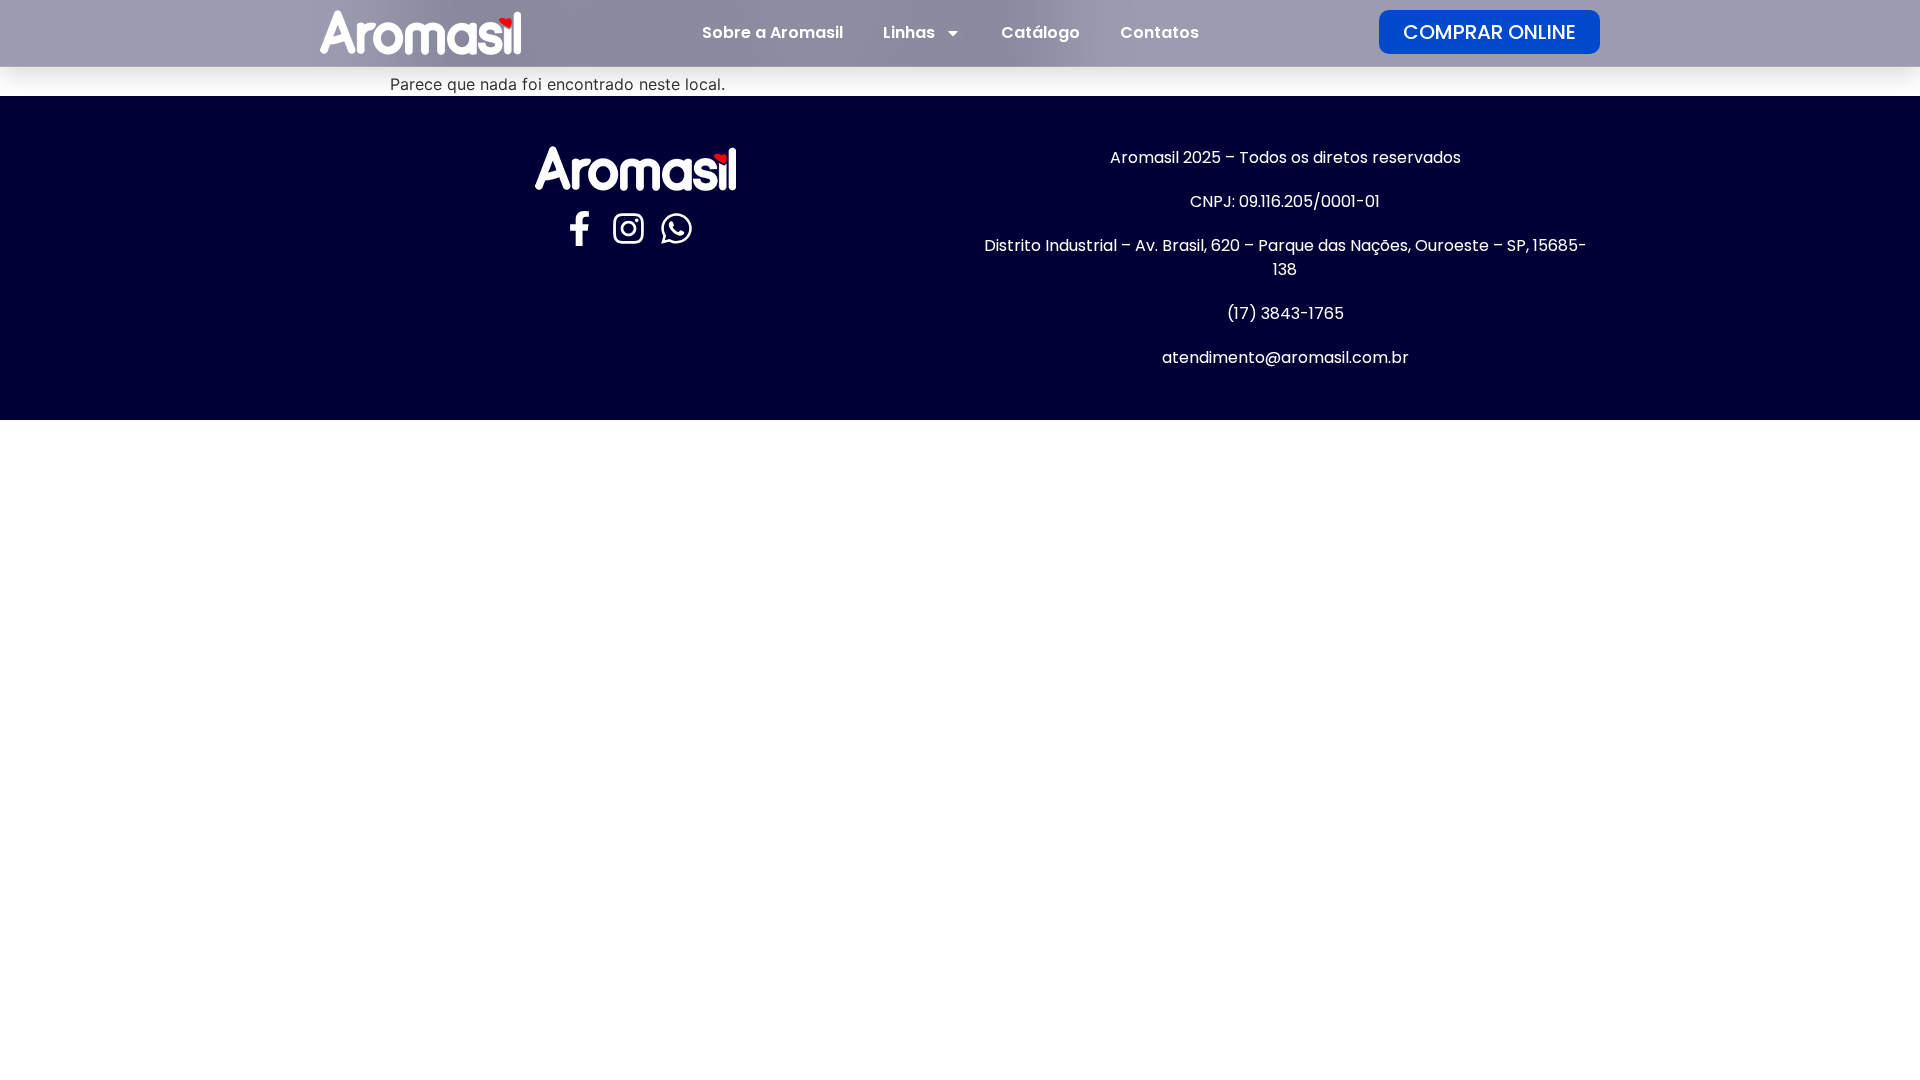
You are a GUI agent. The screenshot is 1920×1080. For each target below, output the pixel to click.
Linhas (909, 32)
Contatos (1159, 32)
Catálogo (1040, 32)
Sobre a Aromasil (772, 32)
